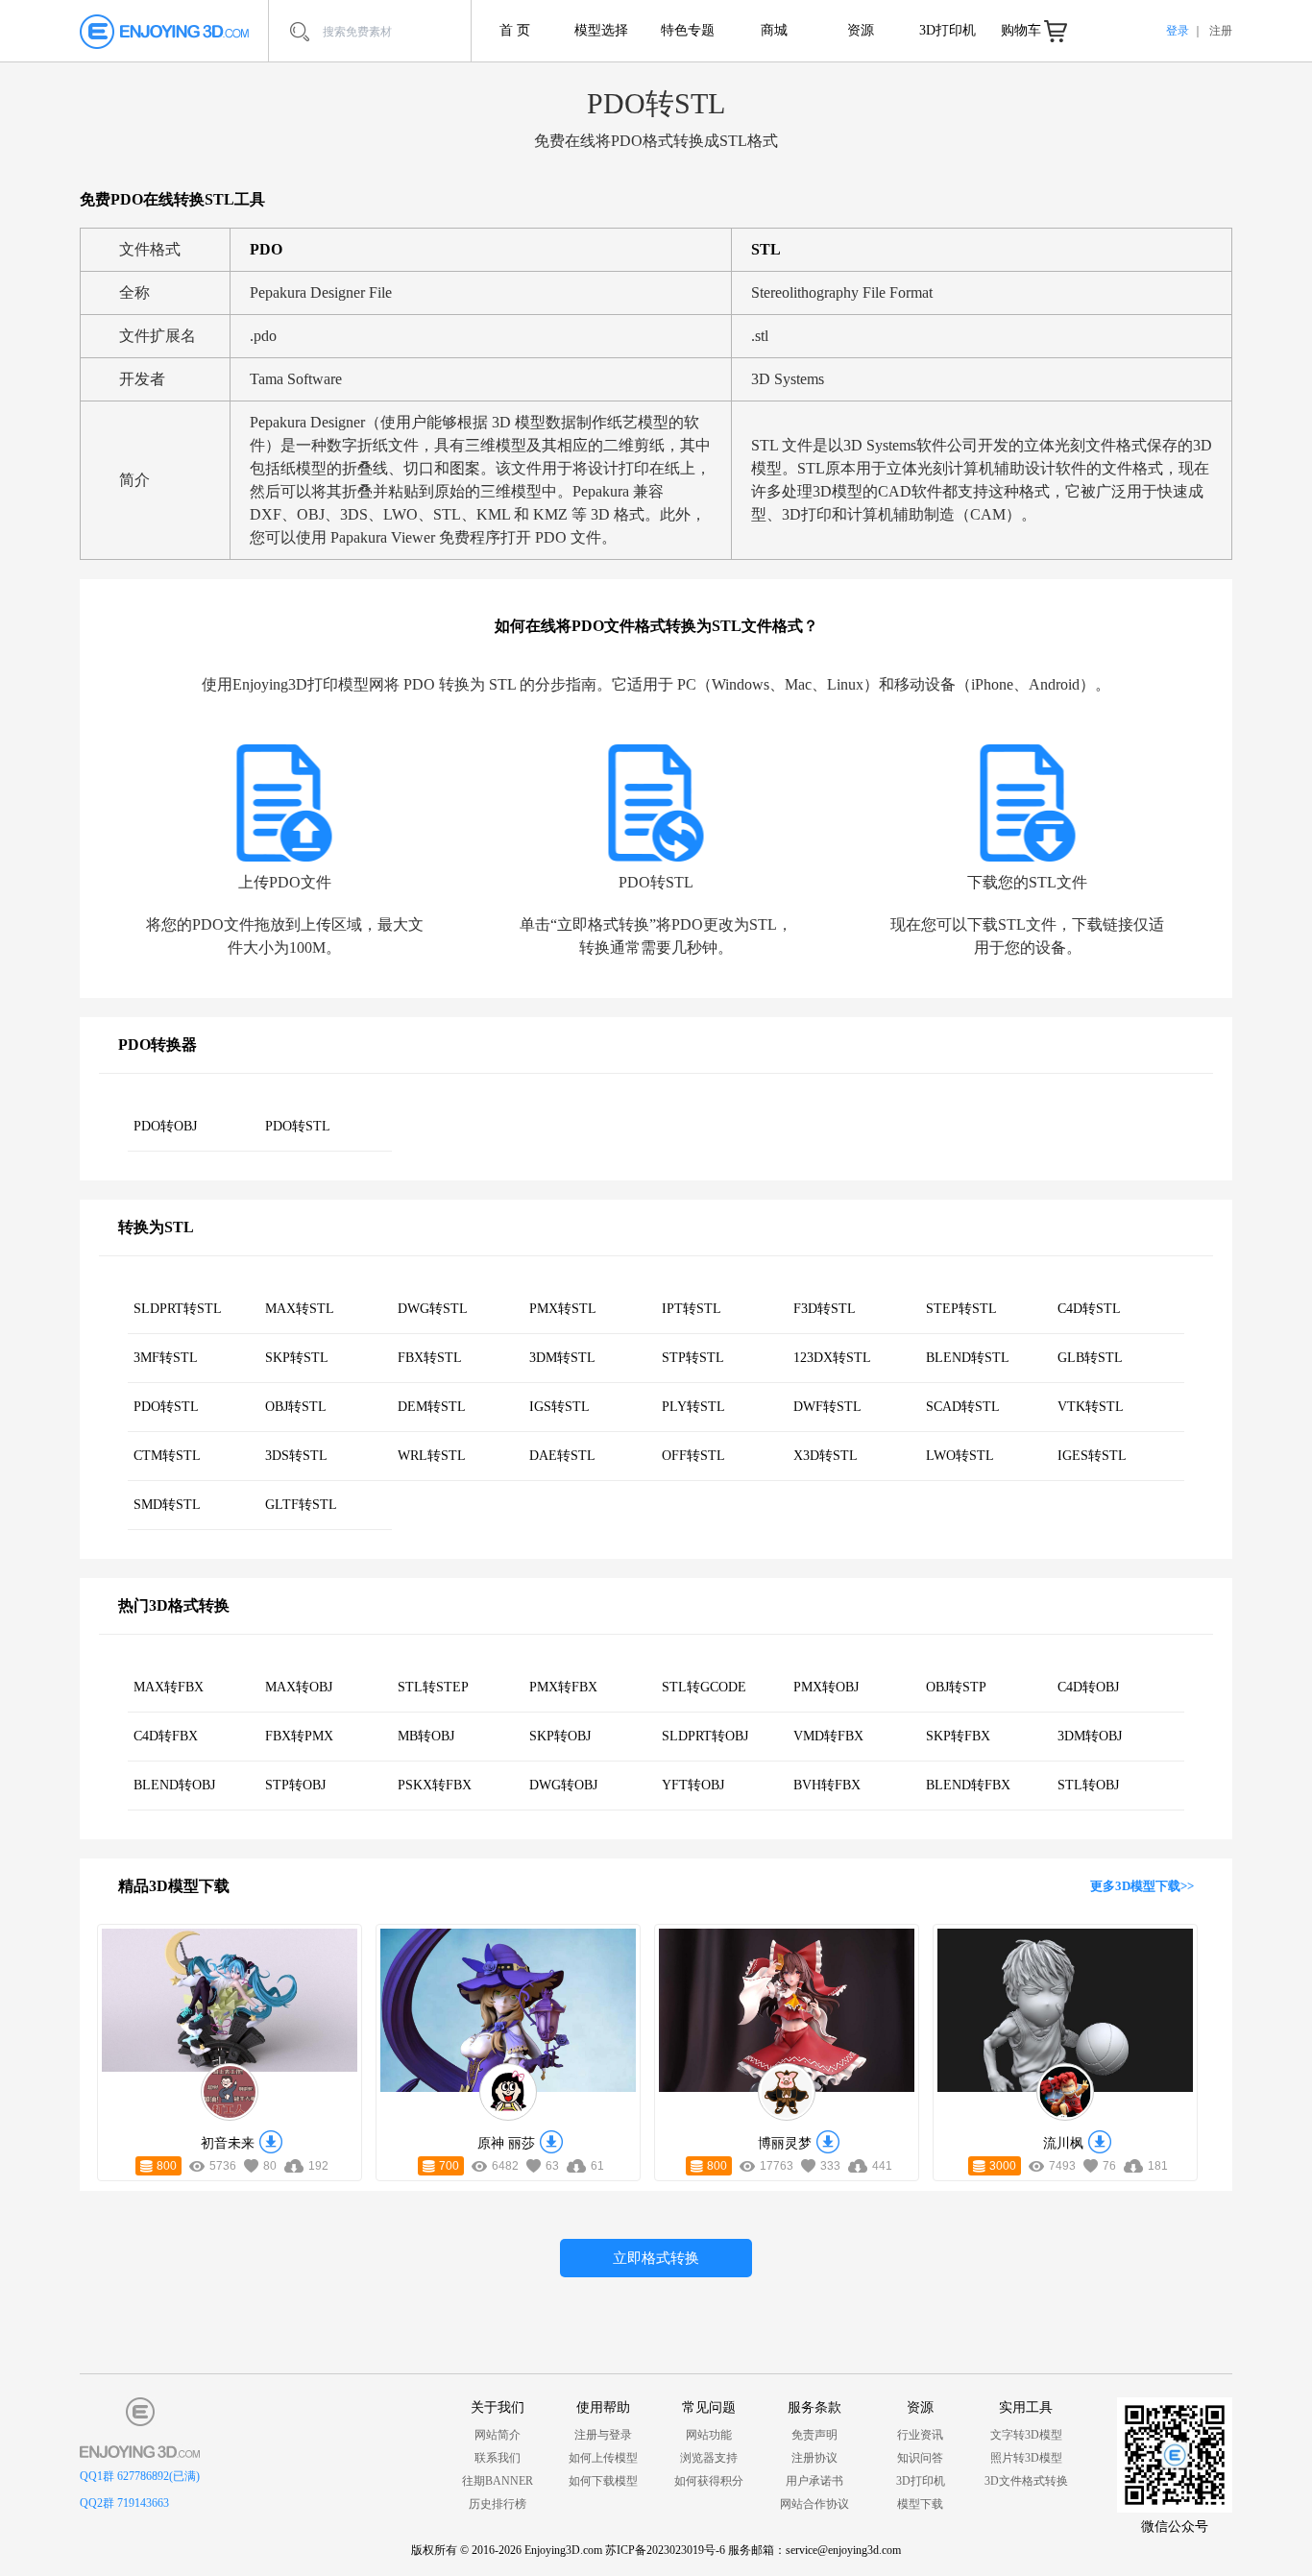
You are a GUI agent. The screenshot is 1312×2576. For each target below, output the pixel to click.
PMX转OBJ (826, 1687)
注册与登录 (603, 2435)
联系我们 (498, 2458)
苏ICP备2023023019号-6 (665, 2550)
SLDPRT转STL (178, 1309)
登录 (1178, 31)
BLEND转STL (968, 1358)
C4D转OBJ (1088, 1687)
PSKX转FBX (435, 1785)
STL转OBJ (1088, 1785)
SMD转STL (167, 1505)
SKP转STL (297, 1358)
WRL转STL (432, 1456)
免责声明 (814, 2435)
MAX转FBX (169, 1687)
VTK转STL (1091, 1407)
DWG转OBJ (563, 1785)
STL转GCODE (704, 1687)
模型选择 (601, 30)
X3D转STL (826, 1456)
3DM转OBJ (1090, 1736)
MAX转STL (300, 1309)
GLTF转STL (301, 1505)
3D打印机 (948, 30)
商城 (774, 30)
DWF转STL (827, 1407)
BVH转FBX (827, 1785)
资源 (861, 30)
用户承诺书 (814, 2481)
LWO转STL (960, 1456)
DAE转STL (562, 1456)
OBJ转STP (956, 1687)
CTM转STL (167, 1456)
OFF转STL (693, 1456)
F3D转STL (825, 1309)
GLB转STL (1090, 1358)
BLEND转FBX (968, 1785)
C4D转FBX (166, 1736)
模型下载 (920, 2504)
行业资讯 (920, 2435)
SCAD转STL (963, 1407)
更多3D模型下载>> (1142, 1886)
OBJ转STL (296, 1407)
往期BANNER (498, 2481)
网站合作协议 (814, 2504)
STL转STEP (433, 1687)
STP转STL (693, 1358)
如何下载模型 (603, 2481)
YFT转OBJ (693, 1785)
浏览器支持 (709, 2458)
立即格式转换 (656, 2258)
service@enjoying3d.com (843, 2550)
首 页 (515, 30)
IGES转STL (1092, 1456)
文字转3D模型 (1026, 2435)
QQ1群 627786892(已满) (140, 2476)
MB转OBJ (426, 1736)
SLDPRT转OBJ (705, 1736)
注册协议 (814, 2458)
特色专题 (688, 30)
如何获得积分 (709, 2481)
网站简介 (498, 2435)
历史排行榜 (498, 2504)
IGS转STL (559, 1407)
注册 (1221, 31)
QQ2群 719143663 (124, 2503)
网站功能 (709, 2435)
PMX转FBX (563, 1687)
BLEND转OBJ (174, 1785)
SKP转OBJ (560, 1736)
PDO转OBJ (165, 1126)
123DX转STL (832, 1358)
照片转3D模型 (1026, 2458)
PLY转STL (693, 1407)
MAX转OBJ (299, 1687)
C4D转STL (1089, 1309)
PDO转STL (298, 1126)
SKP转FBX (958, 1736)
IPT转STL (692, 1309)
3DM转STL (562, 1358)
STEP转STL (961, 1309)
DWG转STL (433, 1309)
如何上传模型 (603, 2458)
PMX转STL (563, 1309)
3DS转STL (296, 1456)
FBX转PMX (299, 1736)
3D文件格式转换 (1026, 2481)
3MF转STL (166, 1358)
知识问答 (920, 2458)
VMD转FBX (828, 1736)
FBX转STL (430, 1358)
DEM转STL (432, 1407)
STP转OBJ (295, 1785)
